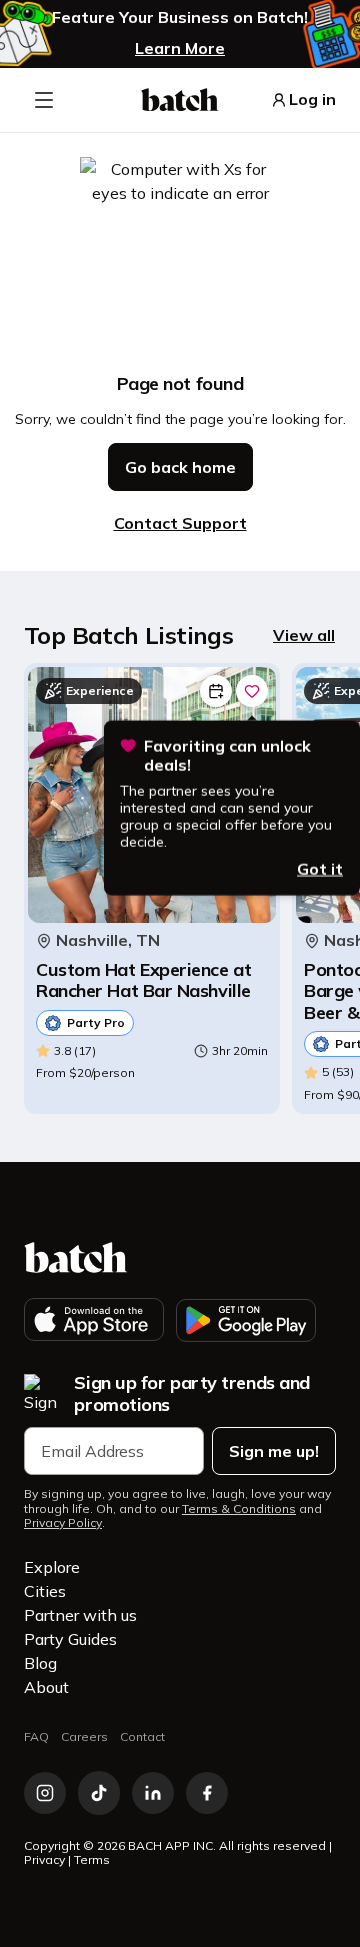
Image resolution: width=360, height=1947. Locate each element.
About (46, 1687)
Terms (92, 1859)
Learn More (180, 48)
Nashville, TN (108, 940)
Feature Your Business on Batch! (180, 17)
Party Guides (70, 1639)
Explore (52, 1567)
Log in (312, 99)
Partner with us (80, 1615)
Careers (84, 1736)
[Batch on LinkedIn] (153, 1793)
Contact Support (180, 523)
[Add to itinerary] (216, 691)
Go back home (180, 467)
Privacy (44, 1859)
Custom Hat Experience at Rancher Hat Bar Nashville (143, 980)
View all (304, 635)
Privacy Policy (63, 1523)
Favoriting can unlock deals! (227, 755)
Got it (320, 868)
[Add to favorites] (252, 691)
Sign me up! (274, 1451)
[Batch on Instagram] (45, 1793)
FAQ (36, 1736)
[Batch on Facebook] (207, 1793)
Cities (45, 1591)
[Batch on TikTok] (99, 1793)
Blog (40, 1663)
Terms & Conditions (239, 1509)
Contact (142, 1736)
